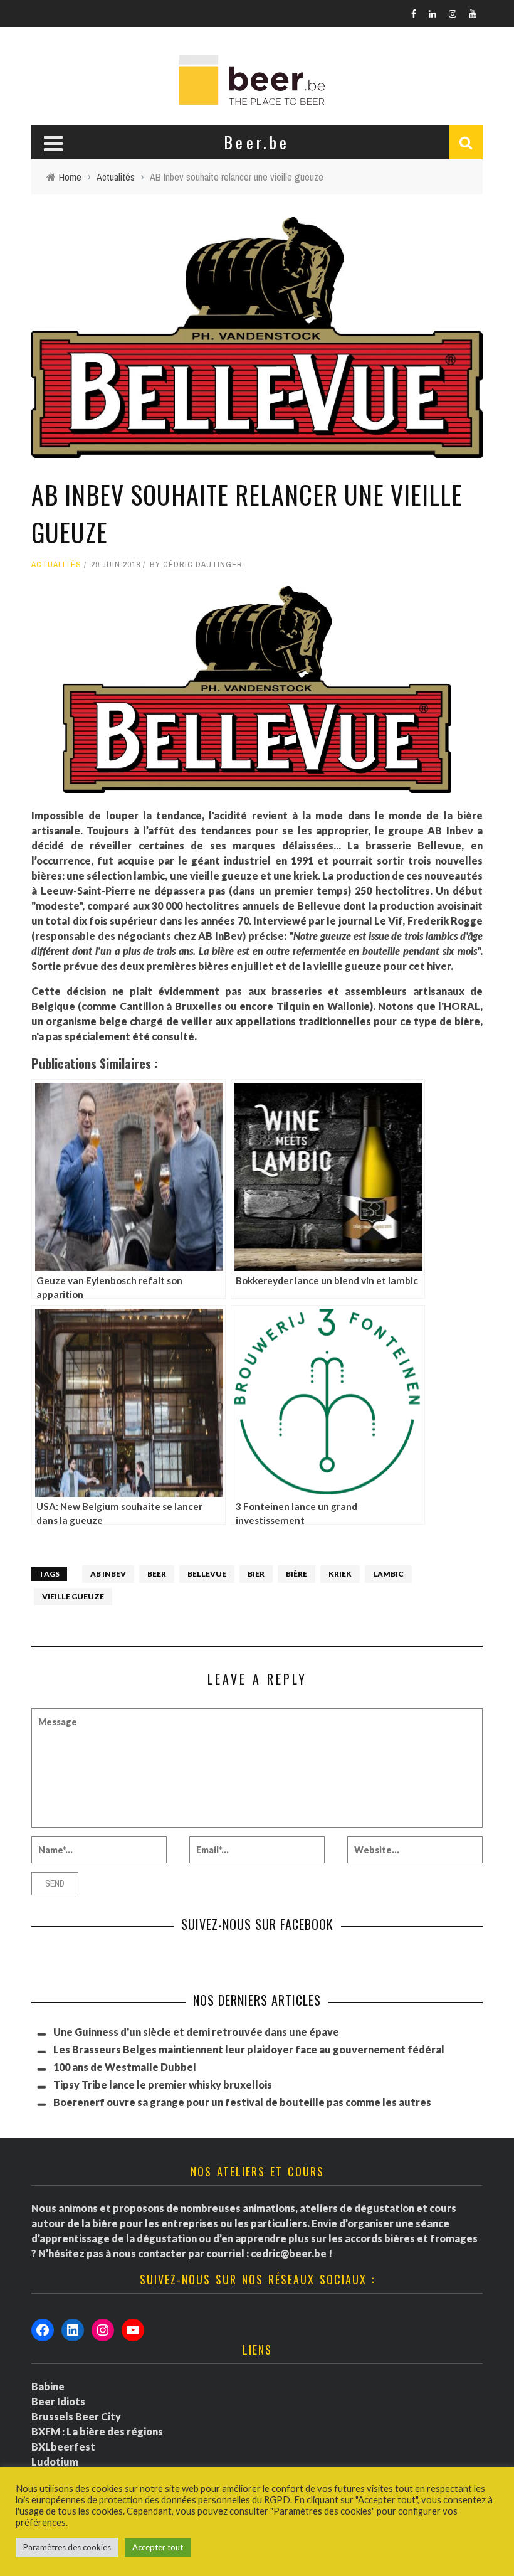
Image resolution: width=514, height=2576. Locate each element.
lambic (388, 1574)
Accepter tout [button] (158, 2547)
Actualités (56, 564)
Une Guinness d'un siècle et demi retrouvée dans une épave (196, 2032)
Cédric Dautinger (203, 564)
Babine (48, 2386)
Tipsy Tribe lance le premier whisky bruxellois (163, 2084)
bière (296, 1574)
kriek (340, 1574)
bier (256, 1574)
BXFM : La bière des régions (97, 2431)
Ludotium (55, 2462)
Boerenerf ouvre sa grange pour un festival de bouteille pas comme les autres (242, 2102)
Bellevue (207, 1574)
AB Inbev (108, 1574)
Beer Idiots (58, 2401)
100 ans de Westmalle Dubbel (125, 2067)
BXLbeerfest (63, 2446)
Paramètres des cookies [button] (67, 2547)
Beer (157, 1574)
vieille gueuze (73, 1596)
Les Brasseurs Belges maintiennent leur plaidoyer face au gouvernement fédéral (249, 2049)
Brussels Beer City (76, 2416)
